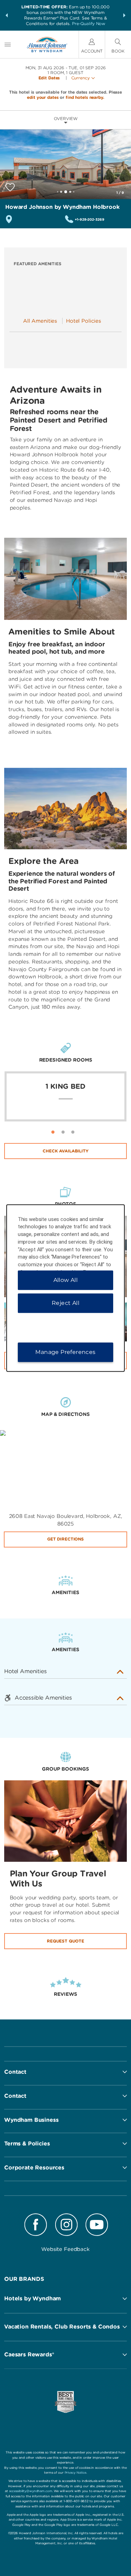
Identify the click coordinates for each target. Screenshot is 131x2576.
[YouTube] (97, 2226)
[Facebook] (36, 2226)
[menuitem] (8, 44)
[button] (7, 15)
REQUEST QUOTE (65, 1941)
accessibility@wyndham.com (31, 2491)
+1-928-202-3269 (90, 219)
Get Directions (65, 1539)
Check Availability (65, 1151)
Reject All (65, 1303)
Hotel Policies (83, 321)
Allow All (66, 1280)
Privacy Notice (75, 2472)
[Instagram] (66, 2226)
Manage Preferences (65, 1352)
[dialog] (66, 1288)
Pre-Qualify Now (89, 23)
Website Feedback (65, 2249)
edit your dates (43, 97)
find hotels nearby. (85, 97)
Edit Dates (49, 78)
